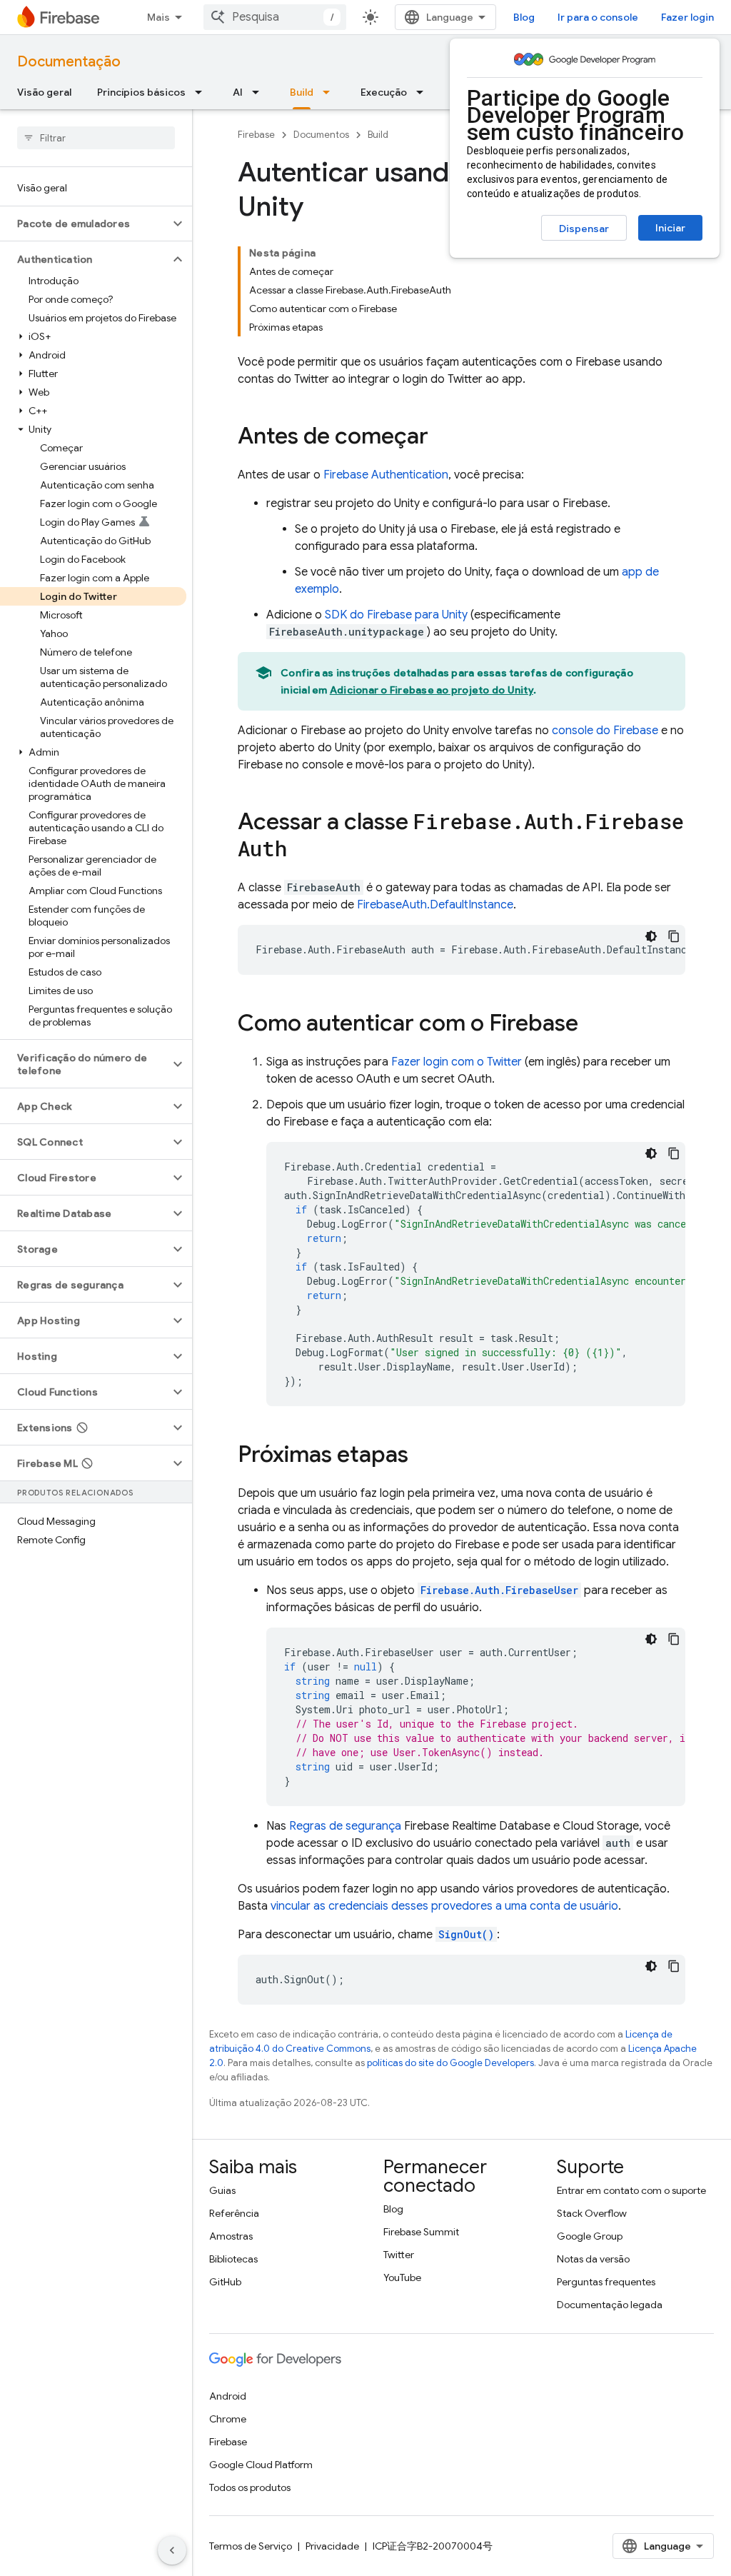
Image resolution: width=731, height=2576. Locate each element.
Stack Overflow (592, 2213)
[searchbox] (96, 138)
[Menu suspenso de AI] (260, 92)
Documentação (69, 62)
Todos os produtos (250, 2487)
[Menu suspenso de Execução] (424, 92)
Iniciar (670, 228)
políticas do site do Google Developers (450, 2063)
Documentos (321, 135)
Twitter (399, 2255)
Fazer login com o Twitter (457, 1062)
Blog (524, 17)
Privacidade (332, 2546)
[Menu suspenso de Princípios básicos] (203, 92)
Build (302, 92)
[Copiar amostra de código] (674, 936)
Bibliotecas (233, 2259)
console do (605, 731)
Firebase (256, 135)
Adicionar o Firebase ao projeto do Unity (432, 690)
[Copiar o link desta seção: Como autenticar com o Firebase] (593, 1025)
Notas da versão (593, 2259)
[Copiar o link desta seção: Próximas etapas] (423, 1456)
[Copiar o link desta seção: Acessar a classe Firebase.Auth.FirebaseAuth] (301, 851)
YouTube (402, 2277)
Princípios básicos (141, 92)
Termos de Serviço (251, 2546)
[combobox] (275, 17)
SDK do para (396, 615)
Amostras (231, 2236)
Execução (384, 92)
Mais (158, 17)
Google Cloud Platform (261, 2465)
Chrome (228, 2419)
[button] (85, 224)
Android (228, 2396)
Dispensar (584, 229)
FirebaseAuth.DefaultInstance (435, 905)
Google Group (590, 2236)
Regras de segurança (345, 1826)
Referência (234, 2213)
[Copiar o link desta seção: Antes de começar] (443, 438)
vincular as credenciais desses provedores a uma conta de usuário (444, 1906)
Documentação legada (610, 2305)
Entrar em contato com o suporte (631, 2190)
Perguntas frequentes (606, 2282)
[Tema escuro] (651, 936)
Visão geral (44, 92)
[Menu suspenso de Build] (331, 92)
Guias (222, 2190)
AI (238, 92)
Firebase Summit (421, 2232)
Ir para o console (598, 17)
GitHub (225, 2282)
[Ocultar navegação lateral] (172, 2550)
